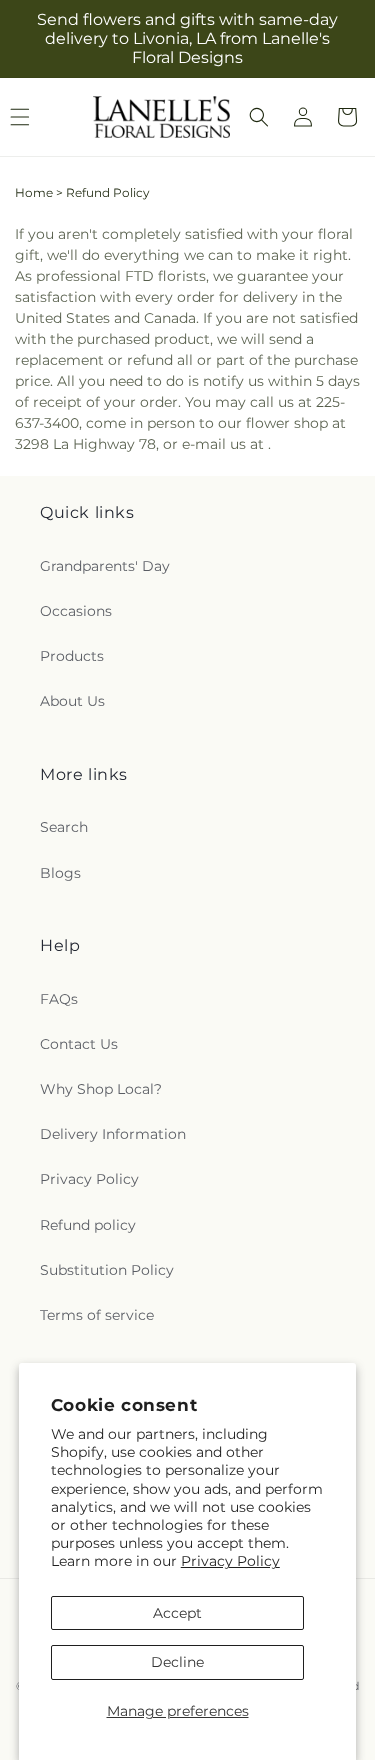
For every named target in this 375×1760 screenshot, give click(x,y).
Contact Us (79, 1044)
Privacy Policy (230, 1561)
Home (34, 192)
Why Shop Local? (101, 1089)
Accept (177, 1613)
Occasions (76, 611)
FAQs (59, 999)
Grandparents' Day (105, 566)
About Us (72, 701)
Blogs (60, 873)
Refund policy (88, 1225)
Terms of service (97, 1315)
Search (64, 827)
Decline (177, 1662)
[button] (259, 117)
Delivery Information (113, 1134)
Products (72, 656)
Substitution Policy (107, 1270)
